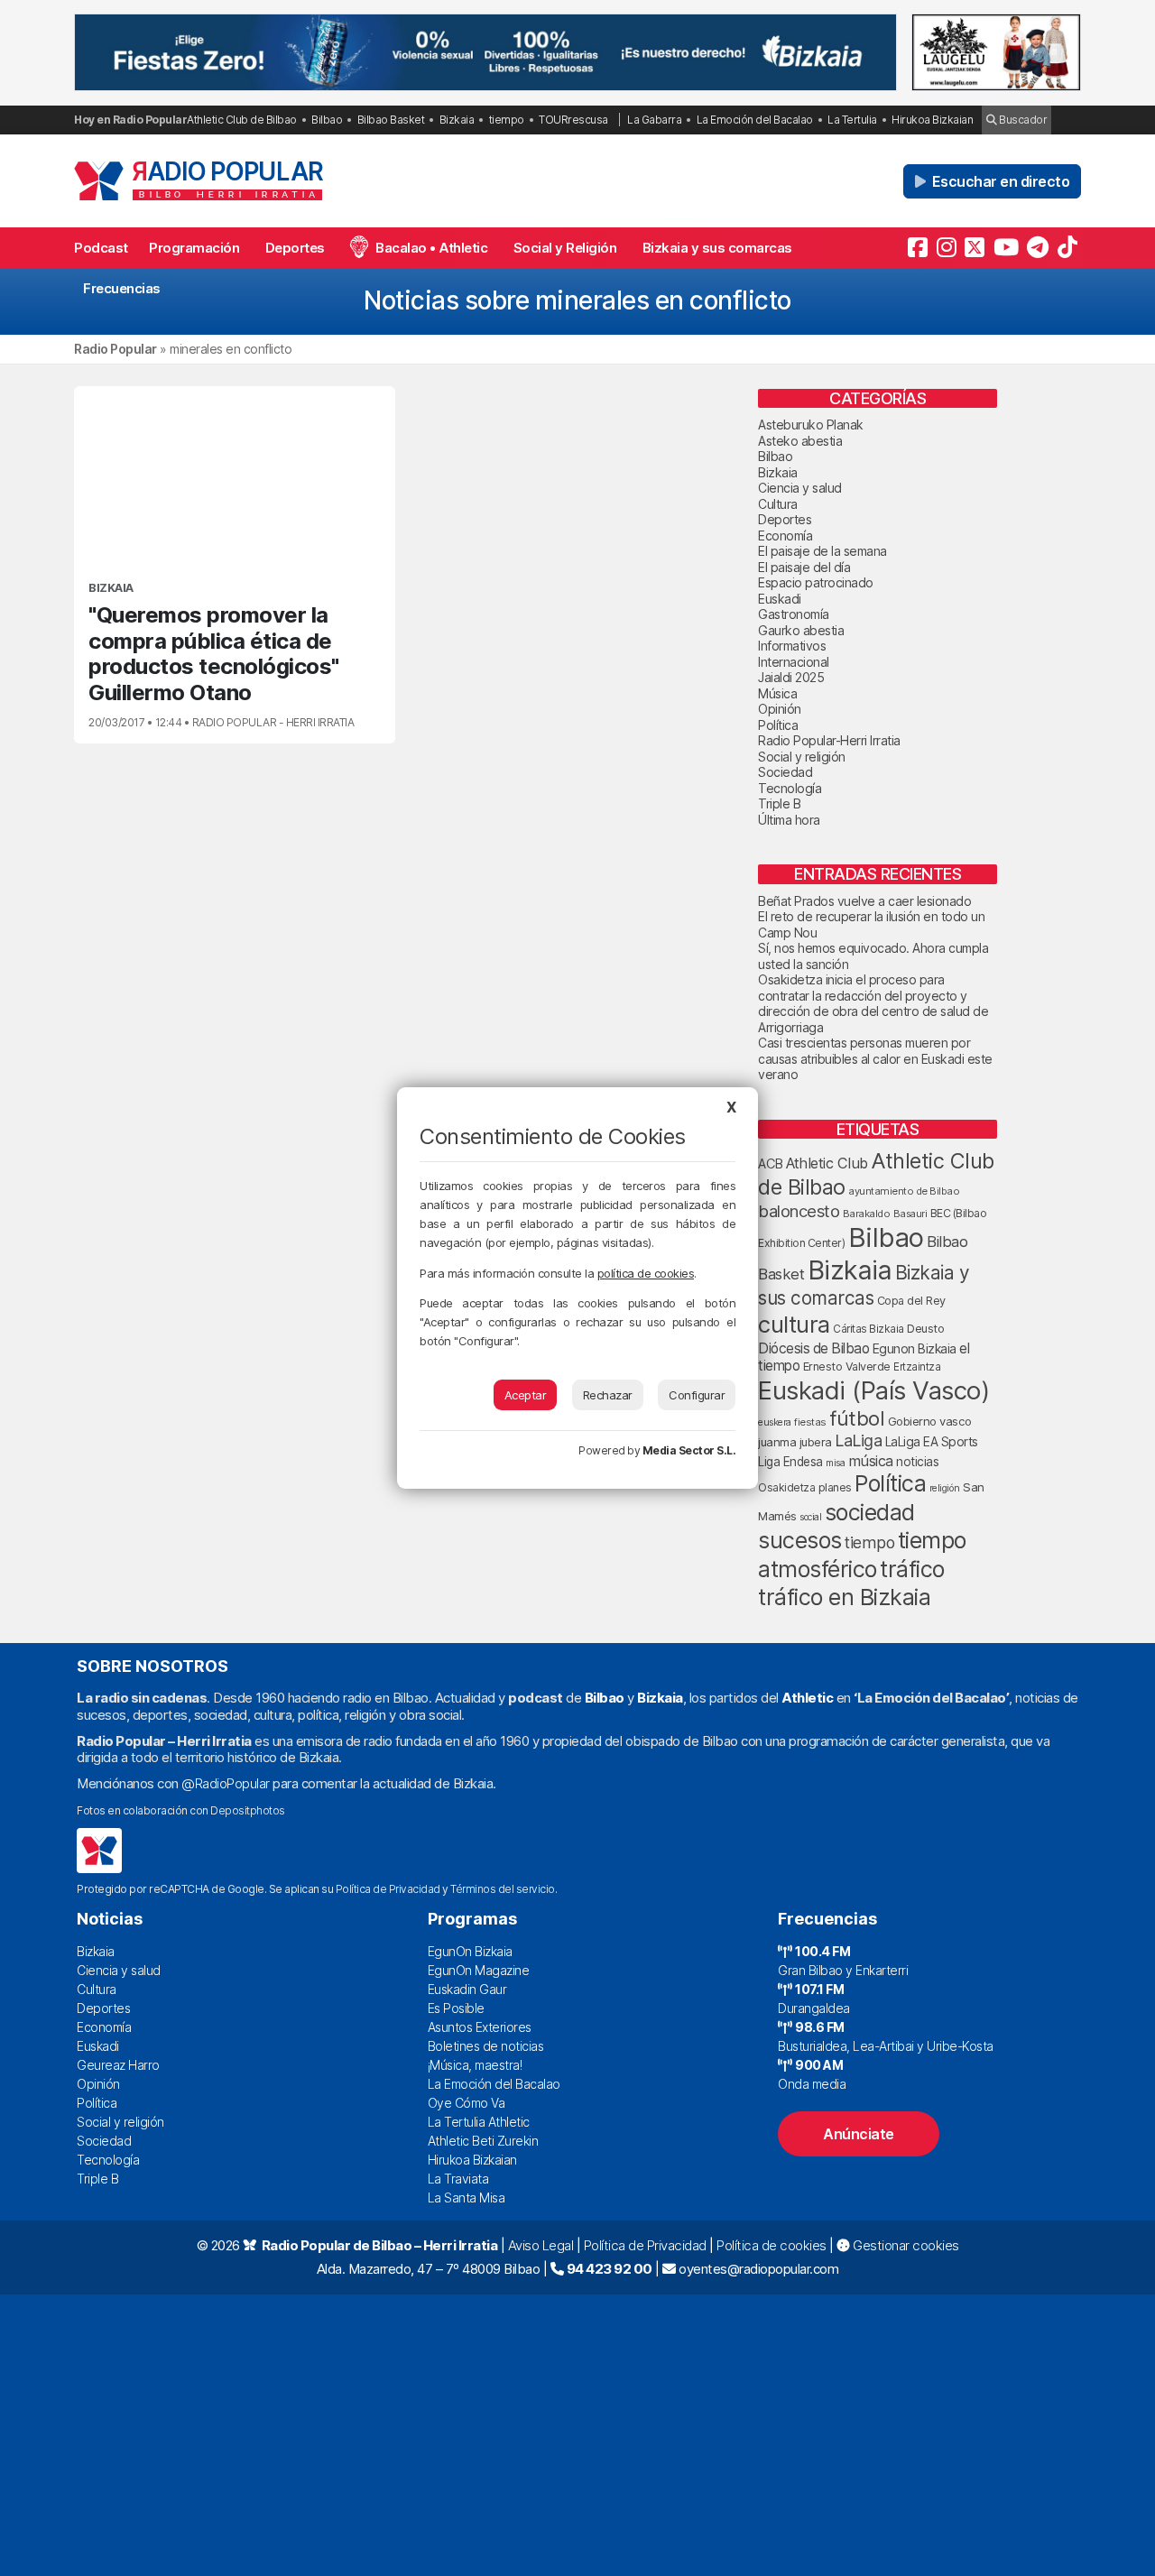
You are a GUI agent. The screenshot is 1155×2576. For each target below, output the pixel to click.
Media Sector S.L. (689, 1450)
